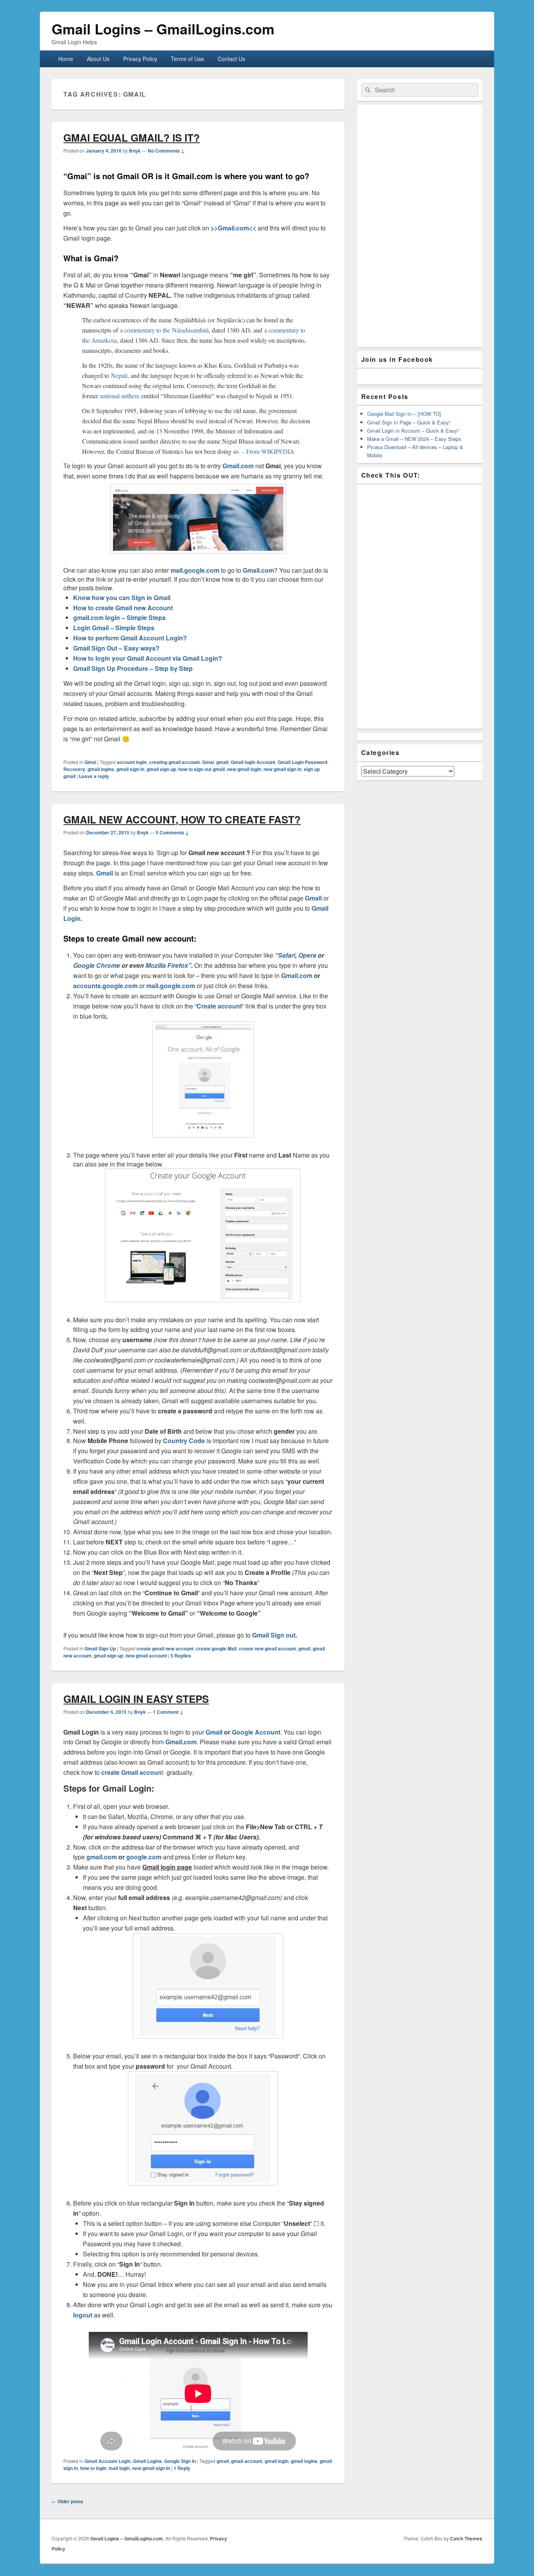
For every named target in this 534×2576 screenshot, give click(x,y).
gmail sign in (130, 769)
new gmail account (146, 1656)
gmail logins (101, 769)
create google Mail (216, 1648)
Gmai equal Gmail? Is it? (132, 138)
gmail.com (102, 1857)
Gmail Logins (147, 2461)
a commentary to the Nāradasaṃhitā (164, 330)
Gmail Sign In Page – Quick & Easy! (409, 422)
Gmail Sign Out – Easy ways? (116, 648)
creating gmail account (174, 762)
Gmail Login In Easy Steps (136, 1699)
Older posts (67, 2501)
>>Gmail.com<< (233, 228)
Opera (307, 955)
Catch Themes (466, 2538)
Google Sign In (180, 2461)
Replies (181, 1656)
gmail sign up (161, 769)
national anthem (120, 396)
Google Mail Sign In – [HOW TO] (404, 414)
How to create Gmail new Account (123, 608)
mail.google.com (195, 570)
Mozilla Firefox (167, 965)
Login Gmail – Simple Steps (114, 628)
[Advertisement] (420, 226)
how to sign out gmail (202, 769)
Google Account (256, 1732)
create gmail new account (165, 1648)
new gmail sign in (282, 769)
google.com (143, 1857)
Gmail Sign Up (100, 1648)
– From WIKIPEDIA (268, 451)
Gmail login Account (253, 762)
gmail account (247, 2461)
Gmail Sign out (274, 1635)
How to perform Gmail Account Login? (130, 638)
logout (83, 2315)
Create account (219, 1006)
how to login (93, 2468)
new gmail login (244, 769)
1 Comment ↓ (168, 1712)
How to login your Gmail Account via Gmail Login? (148, 658)
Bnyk (135, 151)
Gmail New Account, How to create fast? (182, 819)
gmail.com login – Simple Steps (119, 617)
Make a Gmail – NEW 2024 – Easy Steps (414, 439)
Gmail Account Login (108, 2461)
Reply (182, 2468)
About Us (98, 59)
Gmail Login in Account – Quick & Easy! (413, 431)
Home (66, 59)
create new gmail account (267, 1648)
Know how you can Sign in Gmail (122, 598)
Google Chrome (97, 965)
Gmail (105, 873)
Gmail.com (238, 466)
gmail (222, 762)
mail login (119, 2468)
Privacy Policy (140, 59)
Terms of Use (187, 59)
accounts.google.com (105, 986)
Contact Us (231, 59)
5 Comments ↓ (172, 832)
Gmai (90, 762)
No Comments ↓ (166, 151)
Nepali (119, 375)
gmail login (277, 2461)
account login (132, 762)
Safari (287, 955)
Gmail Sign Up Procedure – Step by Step (133, 668)
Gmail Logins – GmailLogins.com (163, 29)
